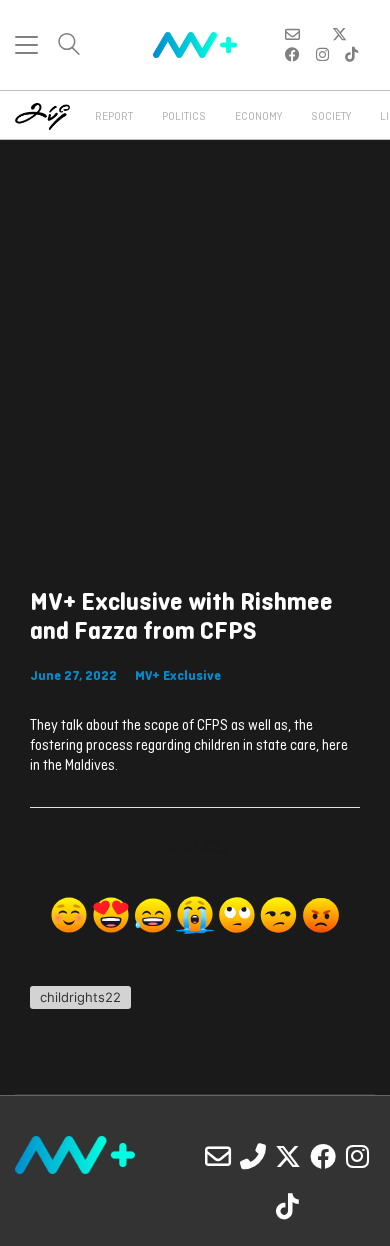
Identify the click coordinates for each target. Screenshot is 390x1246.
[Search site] (69, 46)
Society (331, 117)
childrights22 (80, 997)
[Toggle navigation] (26, 45)
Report (114, 117)
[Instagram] (358, 1156)
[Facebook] (323, 1156)
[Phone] (253, 1156)
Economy (258, 117)
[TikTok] (288, 1206)
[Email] (218, 1156)
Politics (184, 117)
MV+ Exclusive (178, 676)
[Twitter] (288, 1156)
